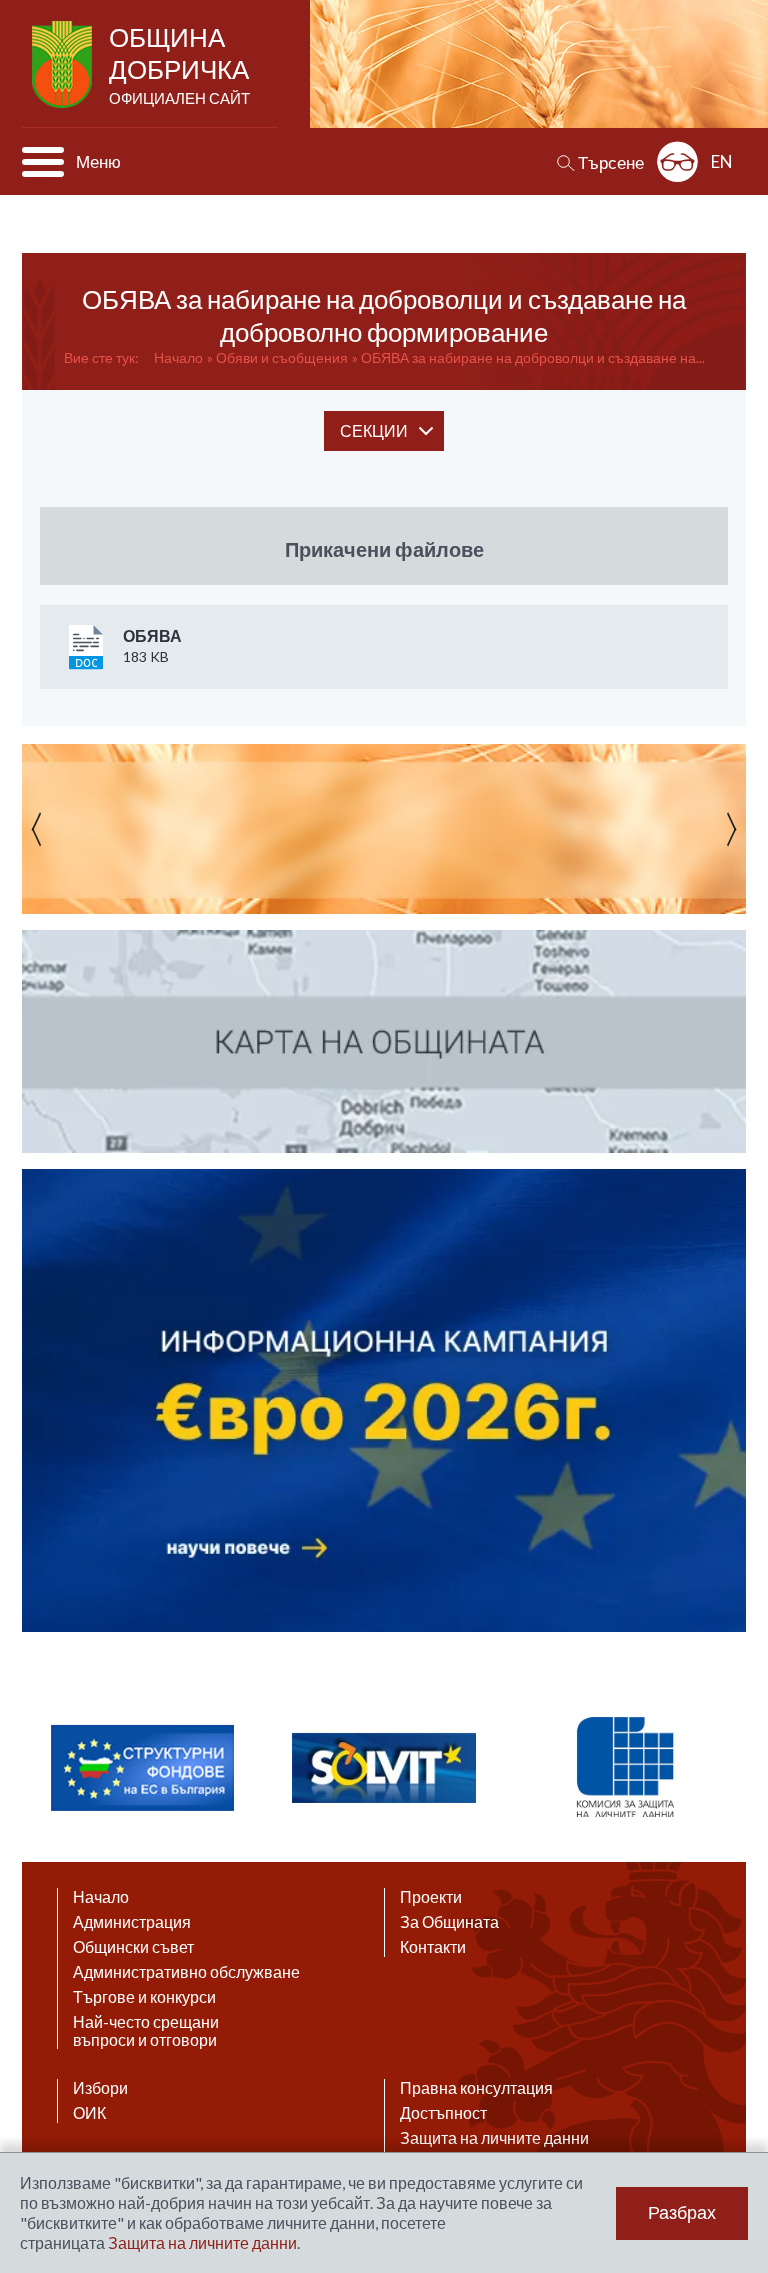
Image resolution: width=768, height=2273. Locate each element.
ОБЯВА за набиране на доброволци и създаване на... (533, 357)
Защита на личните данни (494, 2138)
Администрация (132, 1922)
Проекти (431, 1897)
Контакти (433, 1947)
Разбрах (682, 2213)
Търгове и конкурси (144, 1997)
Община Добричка (179, 64)
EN (722, 161)
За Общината (449, 1922)
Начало (178, 357)
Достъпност (443, 2113)
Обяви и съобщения (282, 357)
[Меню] (43, 162)
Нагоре (734, 2079)
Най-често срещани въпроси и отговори (146, 2031)
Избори (100, 2088)
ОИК (89, 2113)
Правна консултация (476, 2088)
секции (374, 430)
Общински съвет (133, 1947)
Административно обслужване (186, 1972)
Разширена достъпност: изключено (677, 161)
